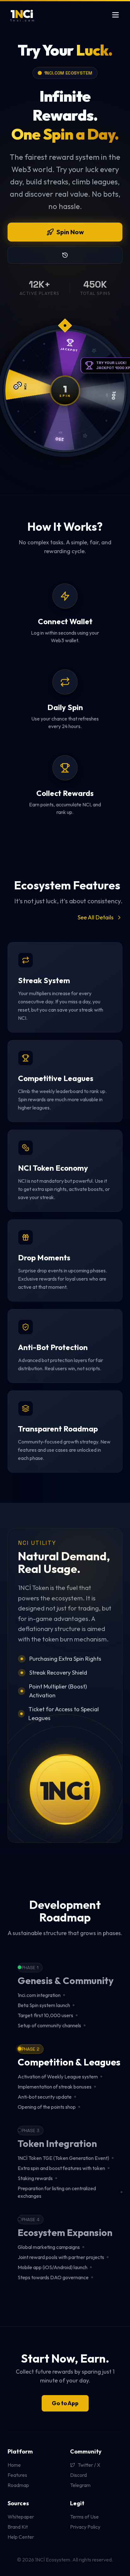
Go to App (65, 2403)
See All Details (96, 917)
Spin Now (70, 232)
